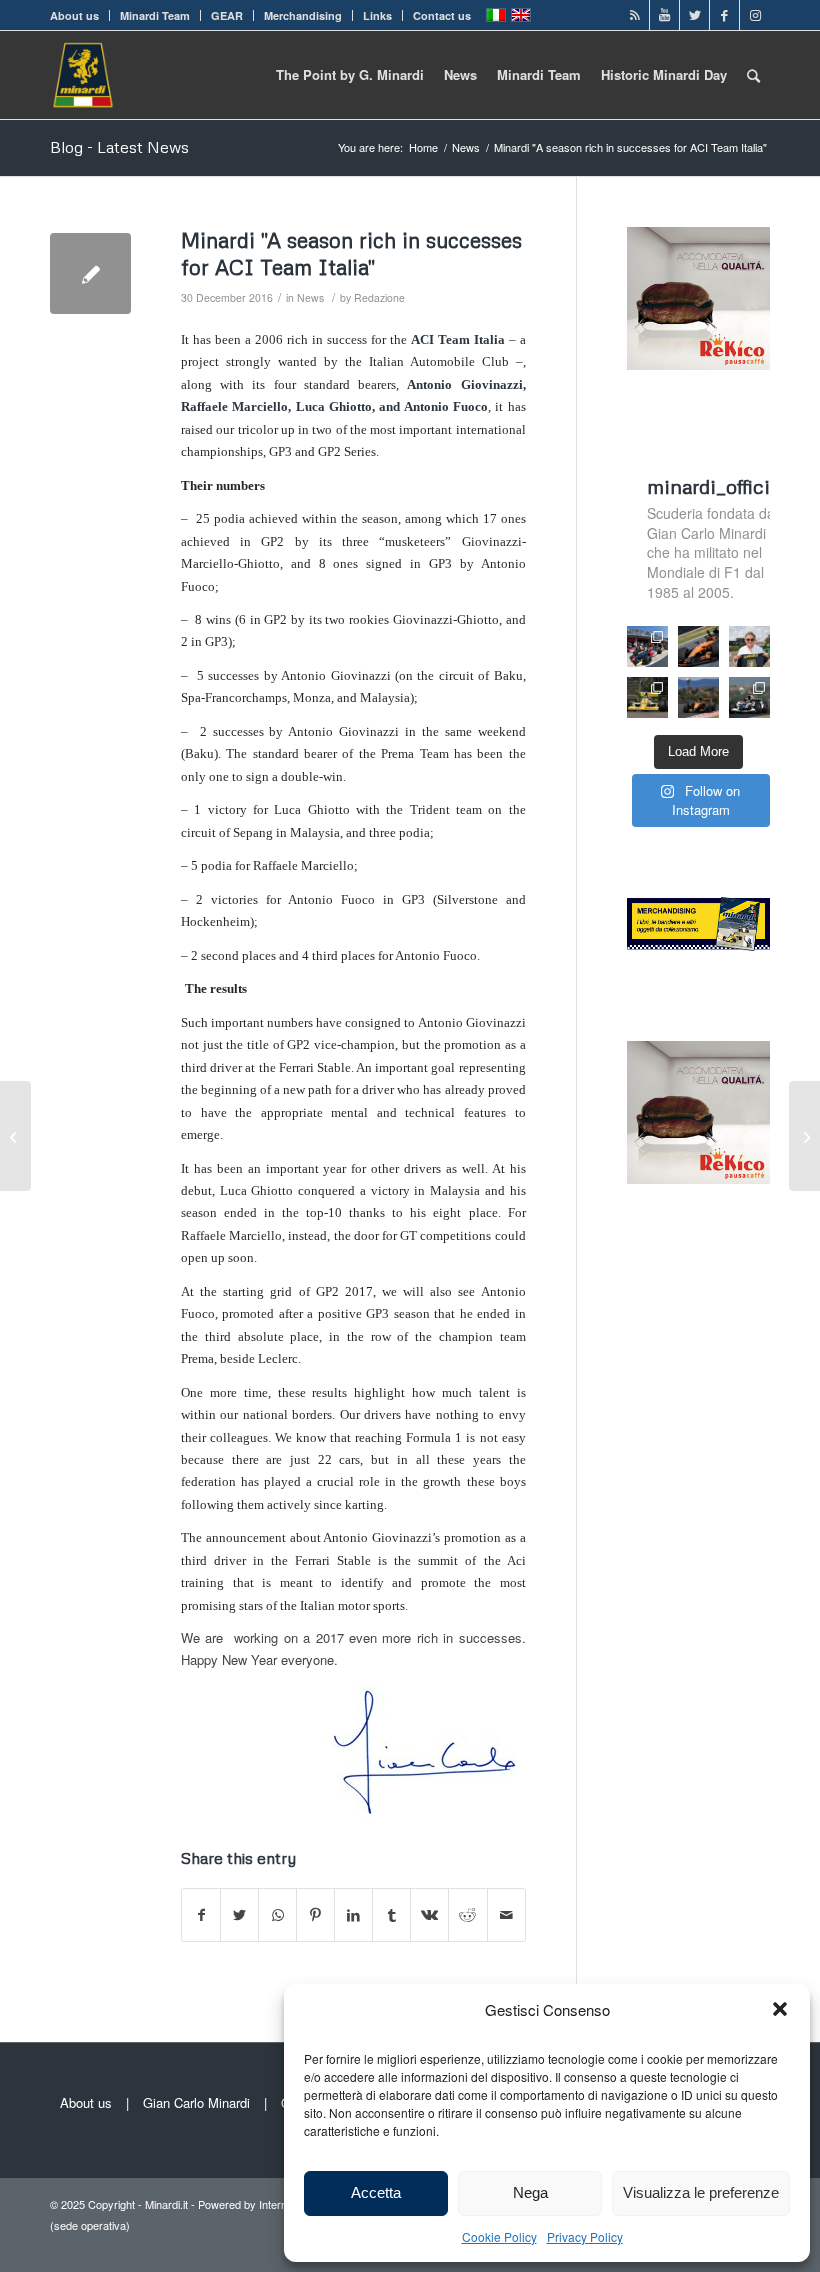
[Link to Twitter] (694, 15)
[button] (780, 2009)
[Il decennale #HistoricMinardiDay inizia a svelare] (647, 646)
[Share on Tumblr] (391, 1915)
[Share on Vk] (429, 1915)
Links (377, 15)
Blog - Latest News (119, 147)
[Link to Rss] (634, 15)
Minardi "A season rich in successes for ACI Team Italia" (351, 253)
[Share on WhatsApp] (277, 1915)
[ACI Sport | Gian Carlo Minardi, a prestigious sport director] (15, 1136)
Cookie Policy (499, 2236)
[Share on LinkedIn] (353, 1915)
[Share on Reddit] (467, 1915)
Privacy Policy (585, 2236)
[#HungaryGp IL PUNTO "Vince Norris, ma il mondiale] (698, 697)
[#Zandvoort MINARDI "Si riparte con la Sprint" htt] (749, 646)
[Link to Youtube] (664, 15)
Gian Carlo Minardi (196, 2102)
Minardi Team (155, 15)
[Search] (753, 75)
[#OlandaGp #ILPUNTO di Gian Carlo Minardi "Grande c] (698, 646)
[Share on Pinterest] (315, 1915)
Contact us (442, 15)
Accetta (376, 2192)
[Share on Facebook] (201, 1915)
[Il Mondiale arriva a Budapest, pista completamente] (749, 697)
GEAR (227, 15)
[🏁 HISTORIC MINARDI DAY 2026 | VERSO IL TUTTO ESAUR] (647, 697)
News (310, 297)
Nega (530, 2192)
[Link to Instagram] (755, 15)
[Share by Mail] (506, 1915)
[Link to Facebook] (724, 15)
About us (74, 15)
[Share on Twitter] (239, 1915)
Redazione (379, 297)
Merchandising (303, 15)
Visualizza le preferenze (701, 2192)
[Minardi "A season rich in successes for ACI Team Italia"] (90, 273)
